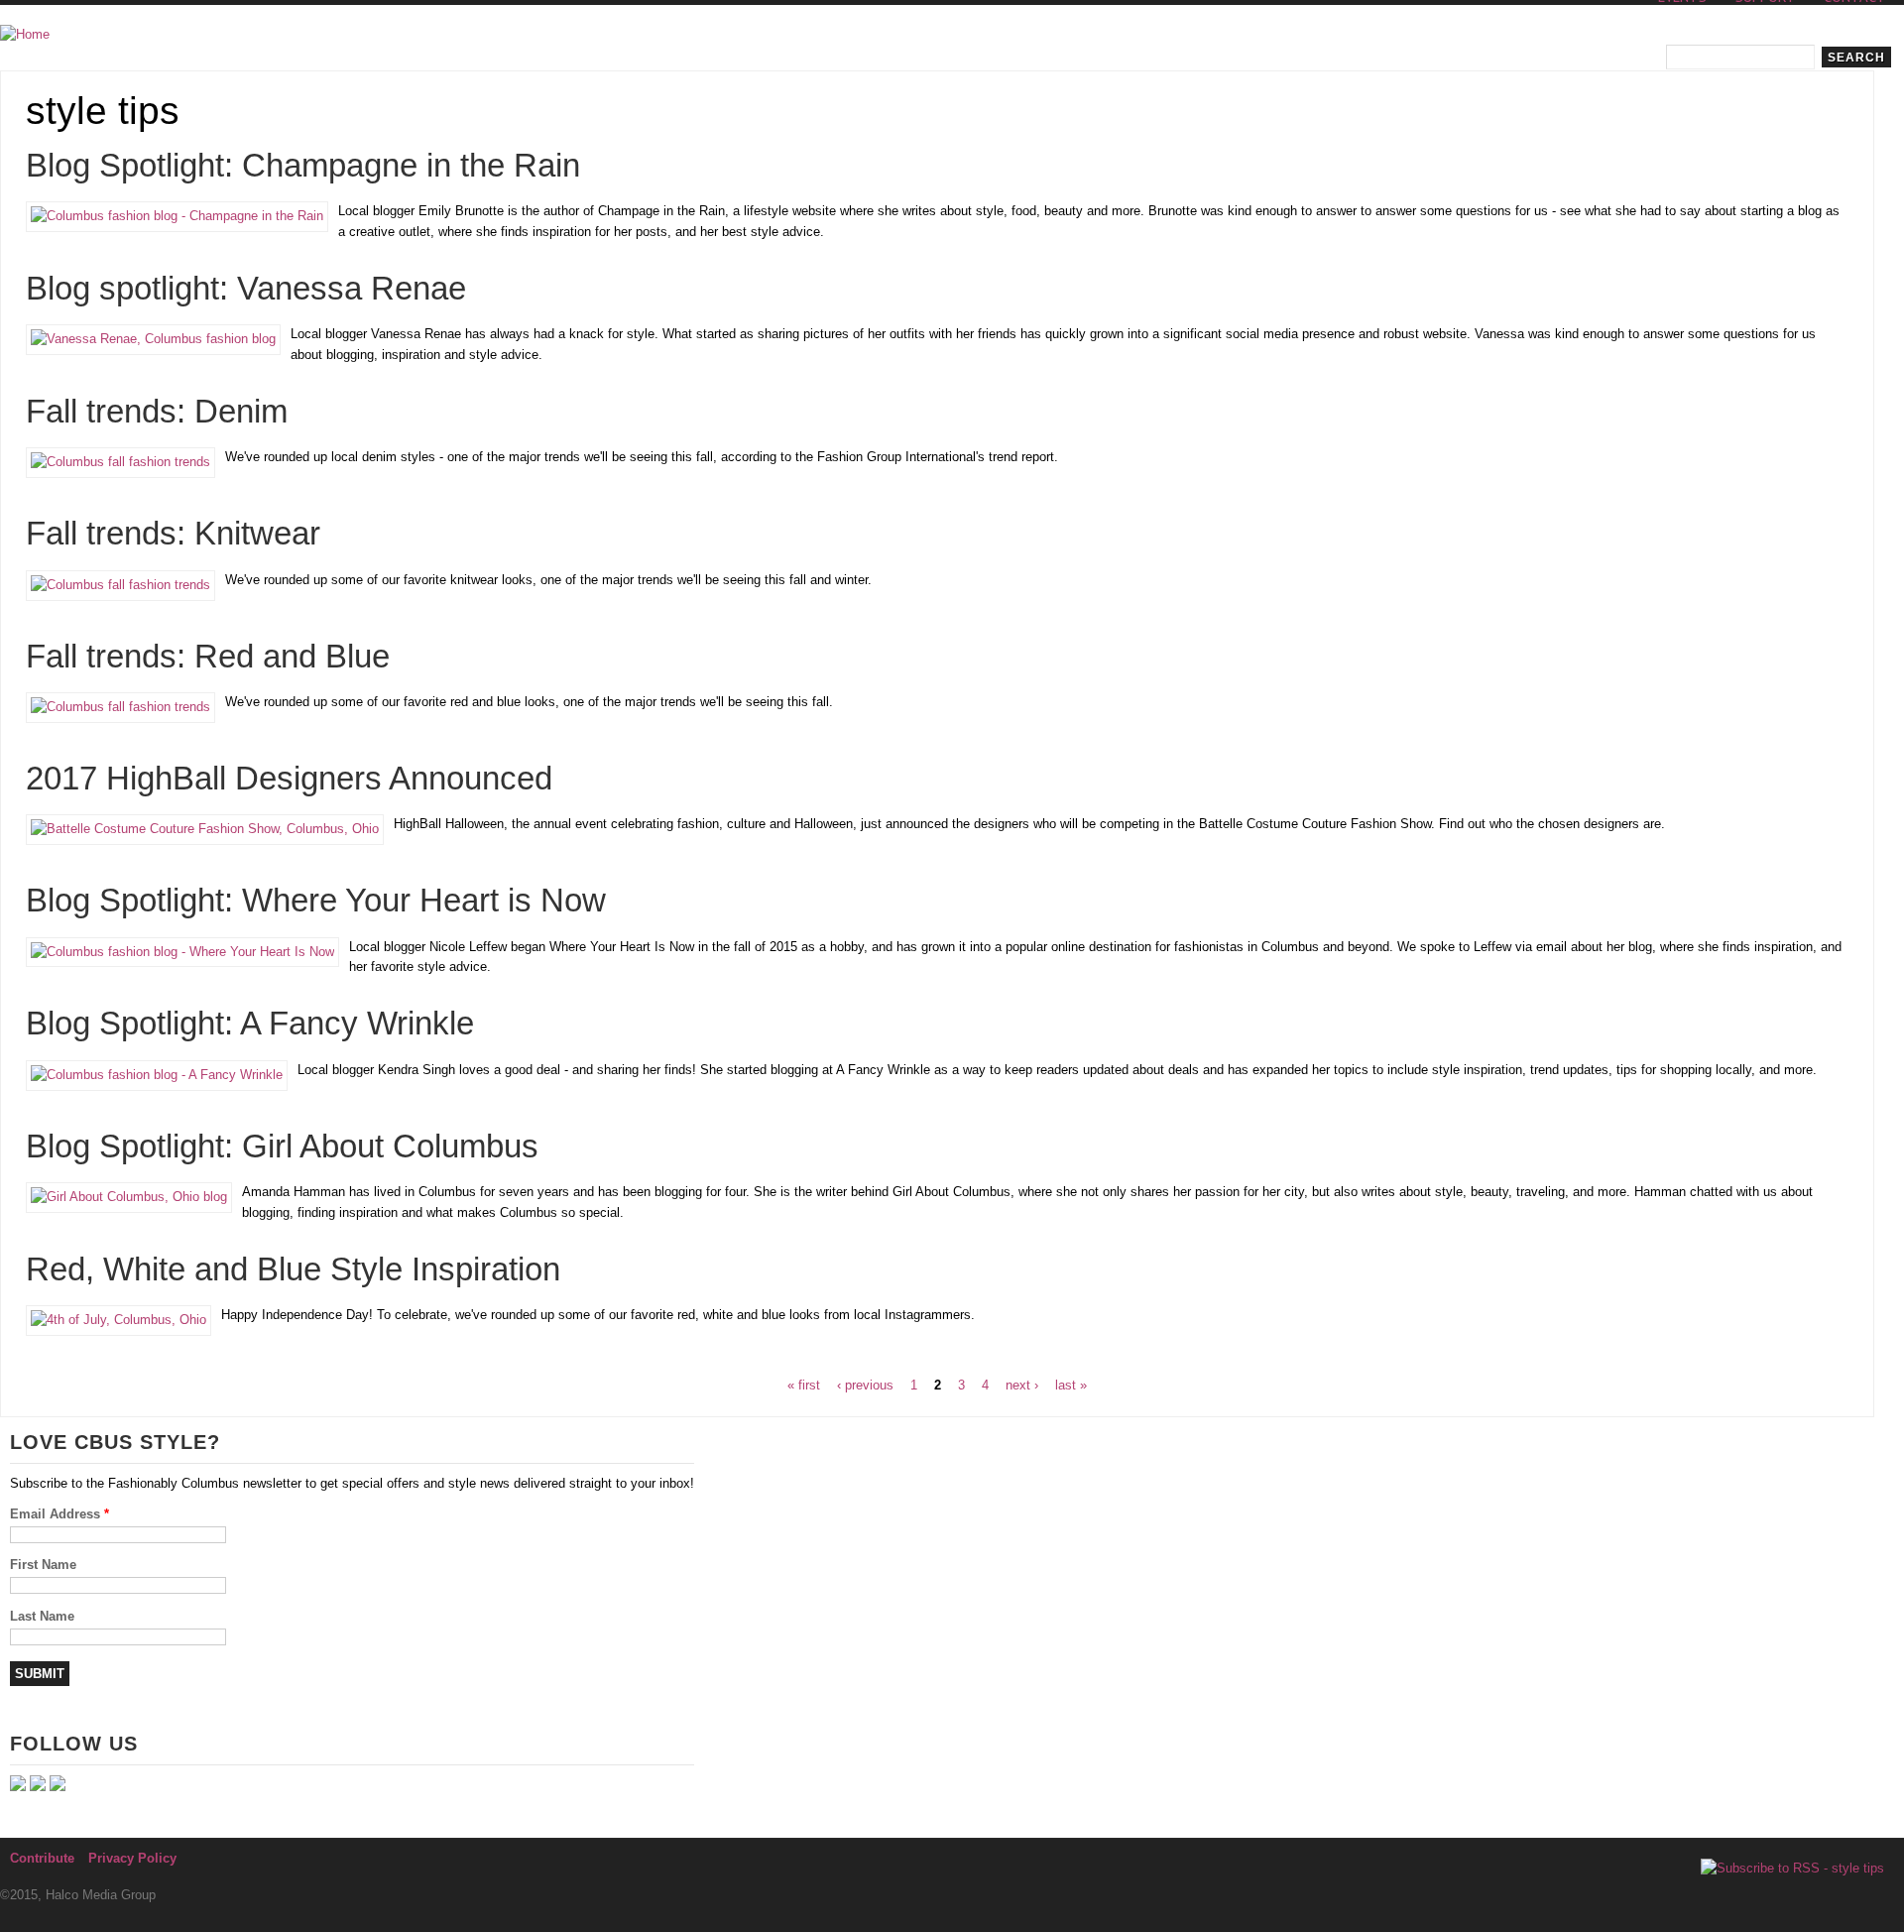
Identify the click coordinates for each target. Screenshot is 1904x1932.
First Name (43, 1565)
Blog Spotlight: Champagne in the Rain (303, 166)
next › (1022, 1385)
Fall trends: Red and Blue (208, 657)
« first (804, 1385)
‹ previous (865, 1385)
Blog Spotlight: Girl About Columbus (282, 1147)
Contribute (42, 1858)
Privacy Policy (132, 1858)
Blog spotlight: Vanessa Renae (246, 289)
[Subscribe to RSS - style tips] (1792, 1869)
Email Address (59, 1514)
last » (1071, 1385)
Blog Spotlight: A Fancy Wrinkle (250, 1024)
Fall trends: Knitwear (173, 534)
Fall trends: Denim (157, 412)
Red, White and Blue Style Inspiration (293, 1269)
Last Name (42, 1616)
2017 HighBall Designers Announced (289, 779)
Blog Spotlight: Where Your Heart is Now (316, 901)
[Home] (25, 35)
